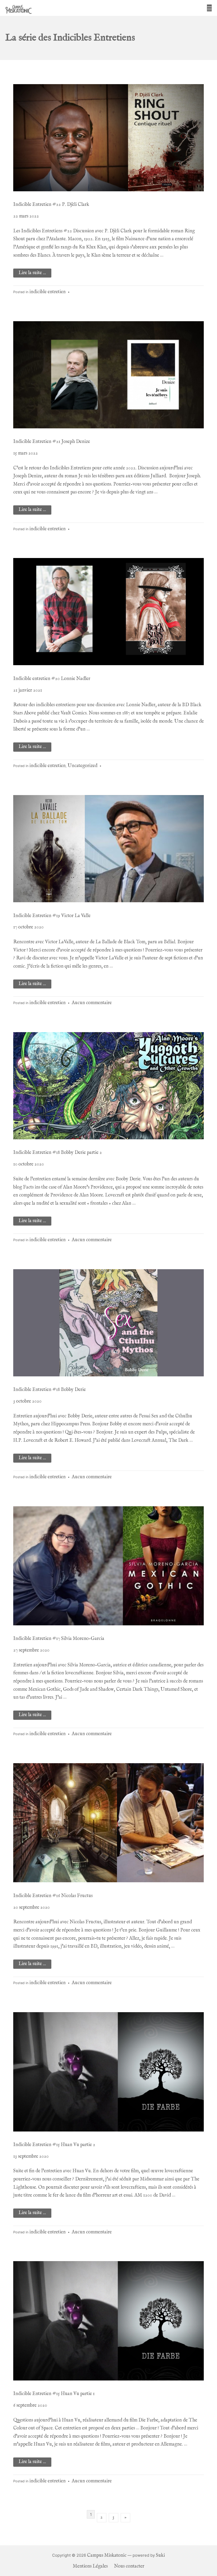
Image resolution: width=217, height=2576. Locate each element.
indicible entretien (48, 292)
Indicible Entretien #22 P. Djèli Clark (51, 205)
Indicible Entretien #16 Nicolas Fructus (53, 1896)
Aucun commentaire (92, 1003)
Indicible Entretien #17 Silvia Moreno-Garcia (59, 1639)
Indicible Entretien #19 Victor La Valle (52, 916)
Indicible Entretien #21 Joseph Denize (52, 442)
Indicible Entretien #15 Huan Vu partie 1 (54, 2394)
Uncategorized (83, 766)
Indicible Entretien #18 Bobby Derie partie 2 (58, 1153)
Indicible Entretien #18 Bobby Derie (49, 1390)
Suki (160, 2555)
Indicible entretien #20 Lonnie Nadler (52, 679)
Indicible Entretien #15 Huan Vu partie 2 (54, 2145)
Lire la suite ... (32, 273)
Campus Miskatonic (107, 2555)
